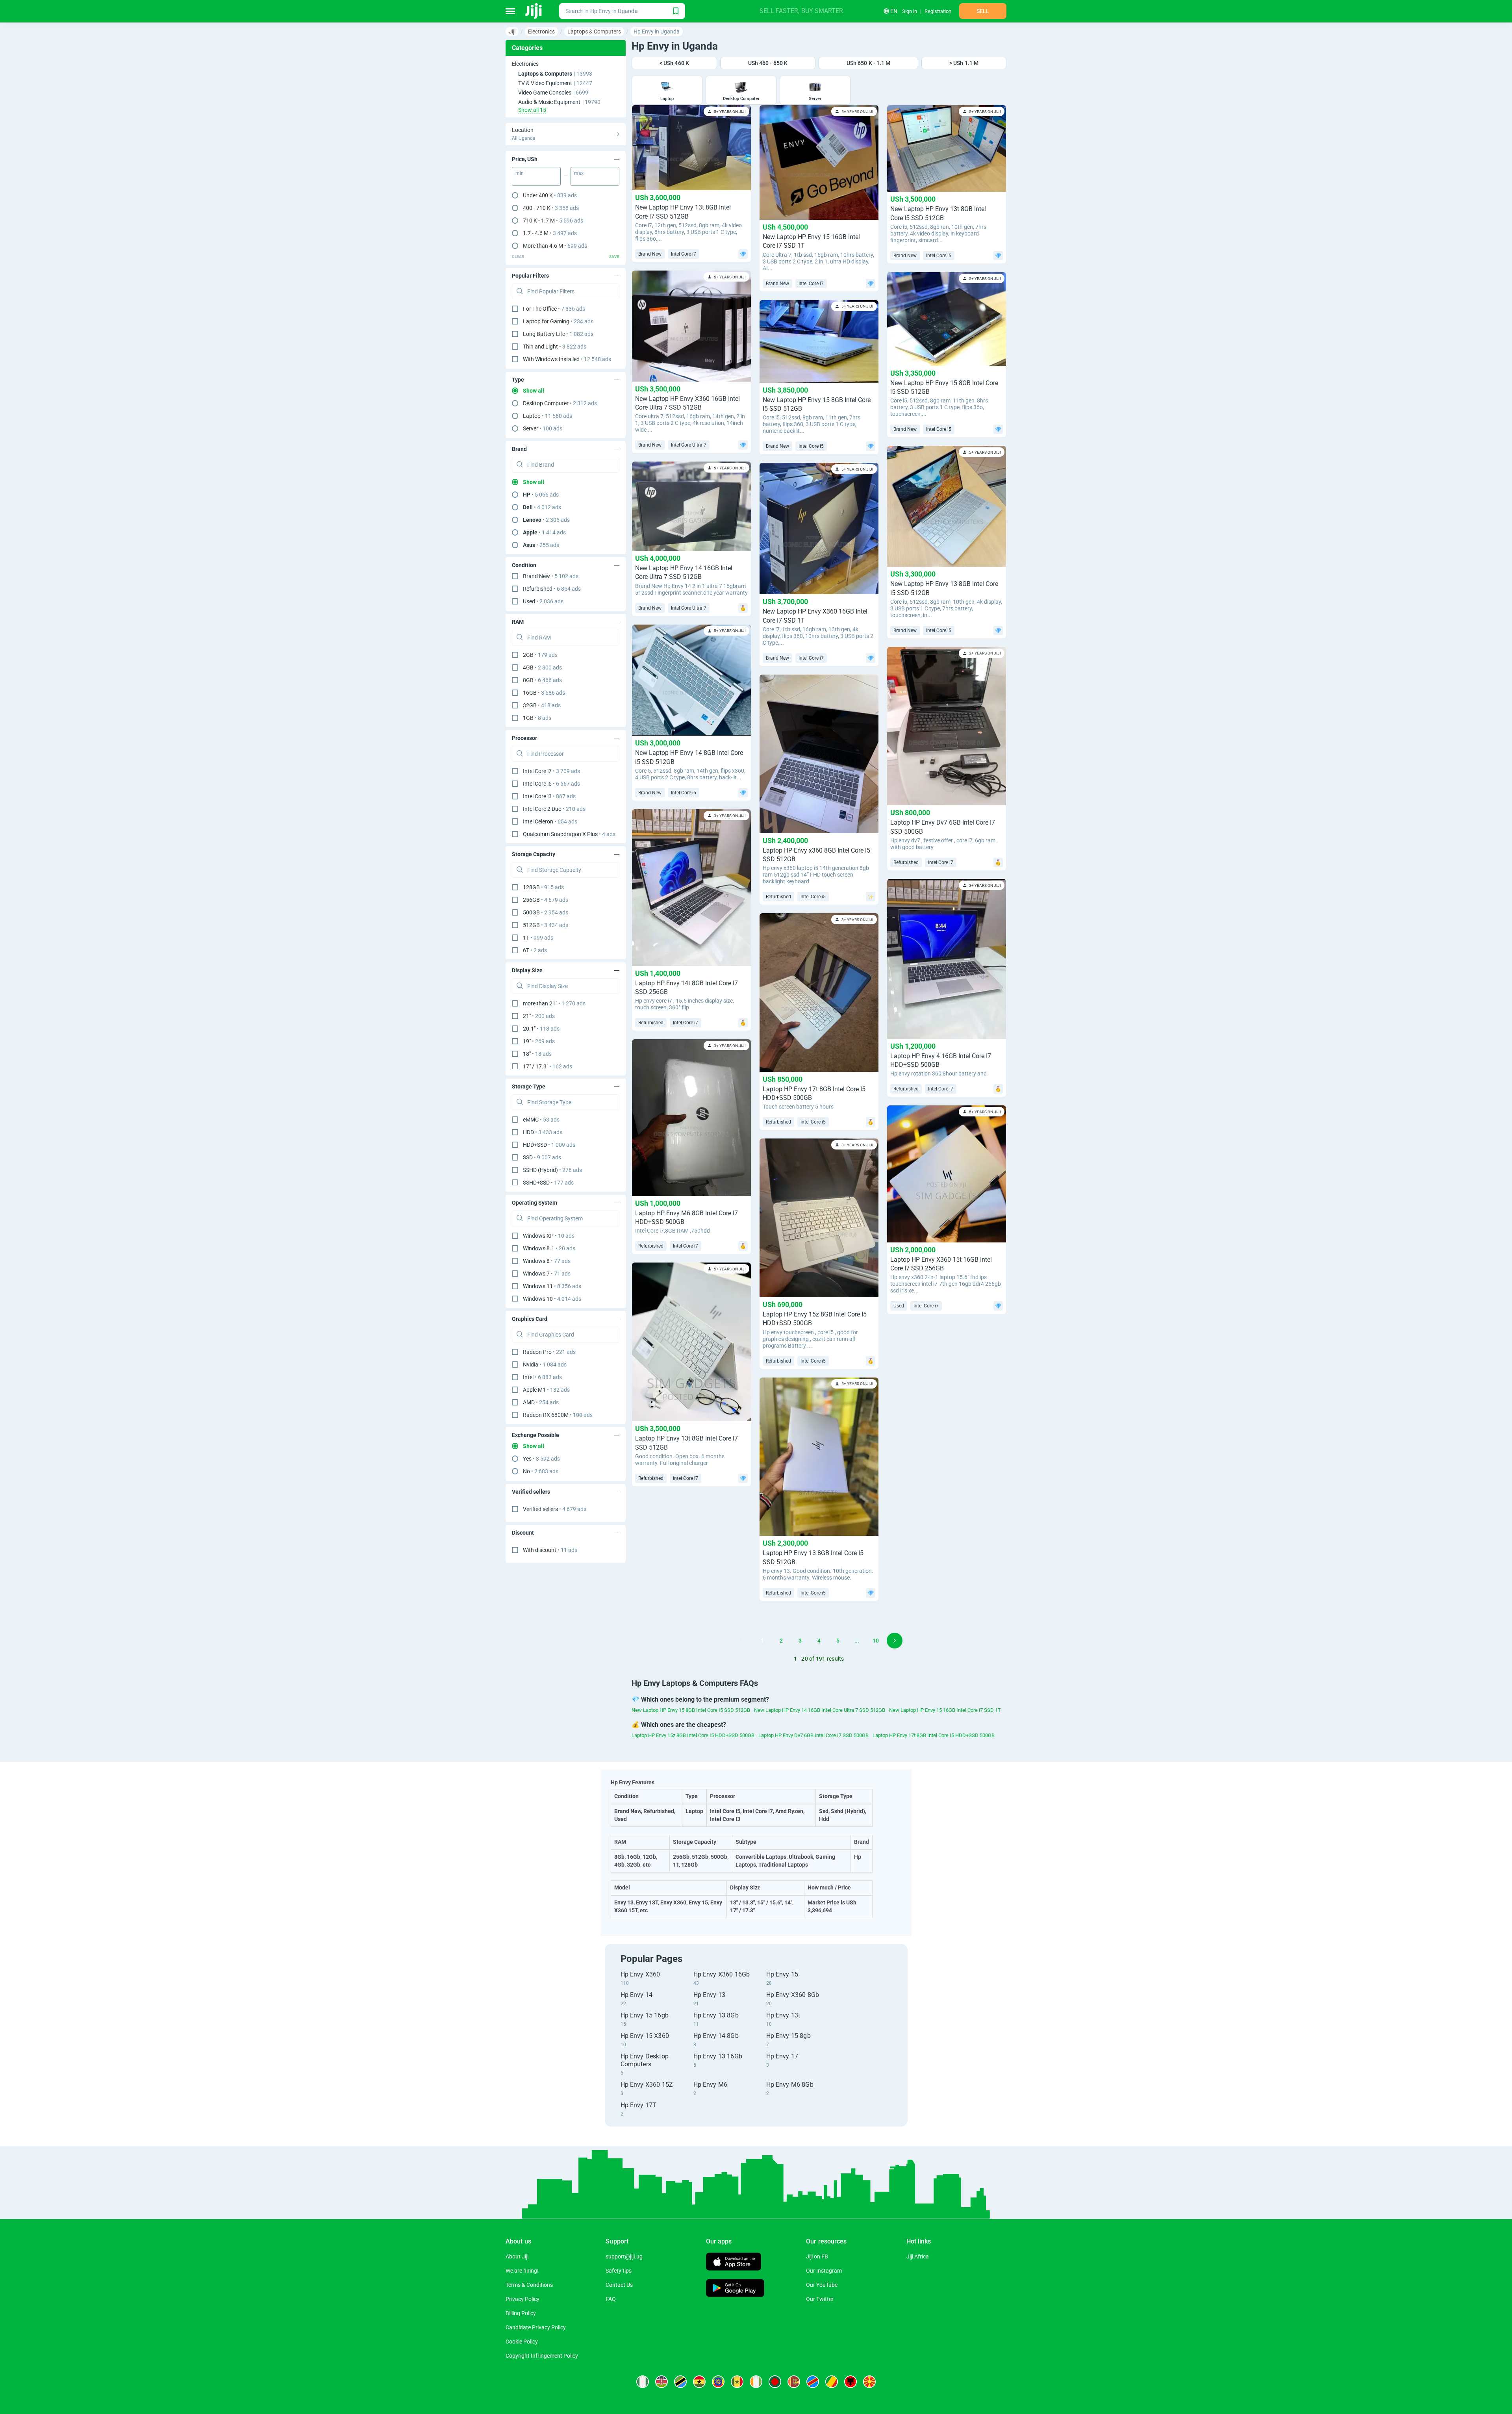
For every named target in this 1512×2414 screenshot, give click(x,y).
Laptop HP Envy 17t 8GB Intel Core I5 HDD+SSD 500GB (934, 1735)
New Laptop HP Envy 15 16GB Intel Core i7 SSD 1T (945, 1710)
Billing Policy (521, 2313)
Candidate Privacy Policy (536, 2327)
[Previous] (743, 1641)
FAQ (611, 2299)
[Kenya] (661, 2382)
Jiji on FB (817, 2256)
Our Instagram (824, 2271)
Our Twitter (820, 2299)
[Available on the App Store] (734, 2263)
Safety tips (619, 2271)
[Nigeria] (643, 2382)
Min (520, 173)
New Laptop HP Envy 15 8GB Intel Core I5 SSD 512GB (691, 1710)
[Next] (895, 1641)
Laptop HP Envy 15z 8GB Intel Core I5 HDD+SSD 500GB (693, 1735)
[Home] (534, 11)
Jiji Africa (918, 2256)
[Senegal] (737, 2382)
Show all (534, 391)
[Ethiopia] (718, 2382)
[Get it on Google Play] (735, 2289)
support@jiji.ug (624, 2256)
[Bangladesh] (775, 2382)
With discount (550, 1550)
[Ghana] (699, 2382)
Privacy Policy (523, 2299)
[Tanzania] (680, 2382)
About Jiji (517, 2256)
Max (579, 173)
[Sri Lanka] (794, 2382)
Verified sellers (555, 1509)
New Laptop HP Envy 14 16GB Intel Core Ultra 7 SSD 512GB (820, 1710)
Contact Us (619, 2285)
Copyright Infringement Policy (542, 2356)
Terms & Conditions (529, 2285)
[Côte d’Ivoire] (756, 2382)
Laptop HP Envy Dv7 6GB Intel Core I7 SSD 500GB (813, 1735)
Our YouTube (822, 2285)
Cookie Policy (522, 2342)
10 (876, 1641)
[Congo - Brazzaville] (832, 2382)
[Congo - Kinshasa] (813, 2382)
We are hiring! (522, 2271)
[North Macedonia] (869, 2382)
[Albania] (850, 2382)
